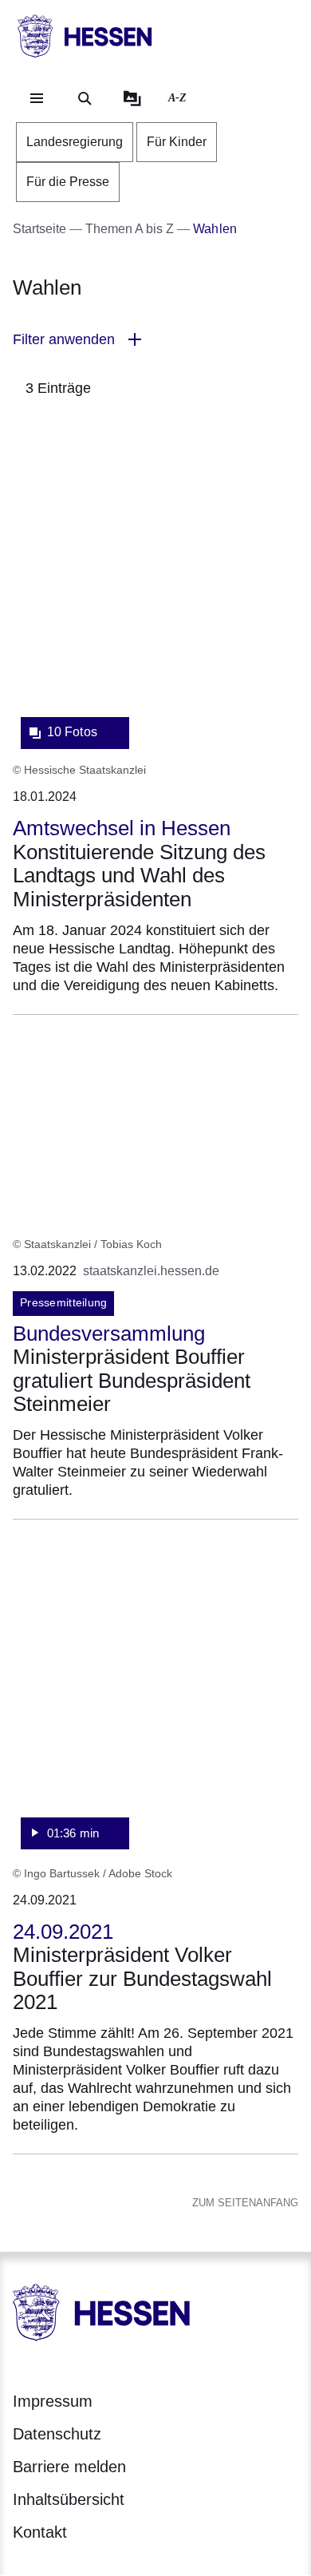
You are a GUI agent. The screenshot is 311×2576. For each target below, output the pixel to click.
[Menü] (37, 98)
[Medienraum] (132, 98)
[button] (155, 340)
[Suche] (85, 98)
